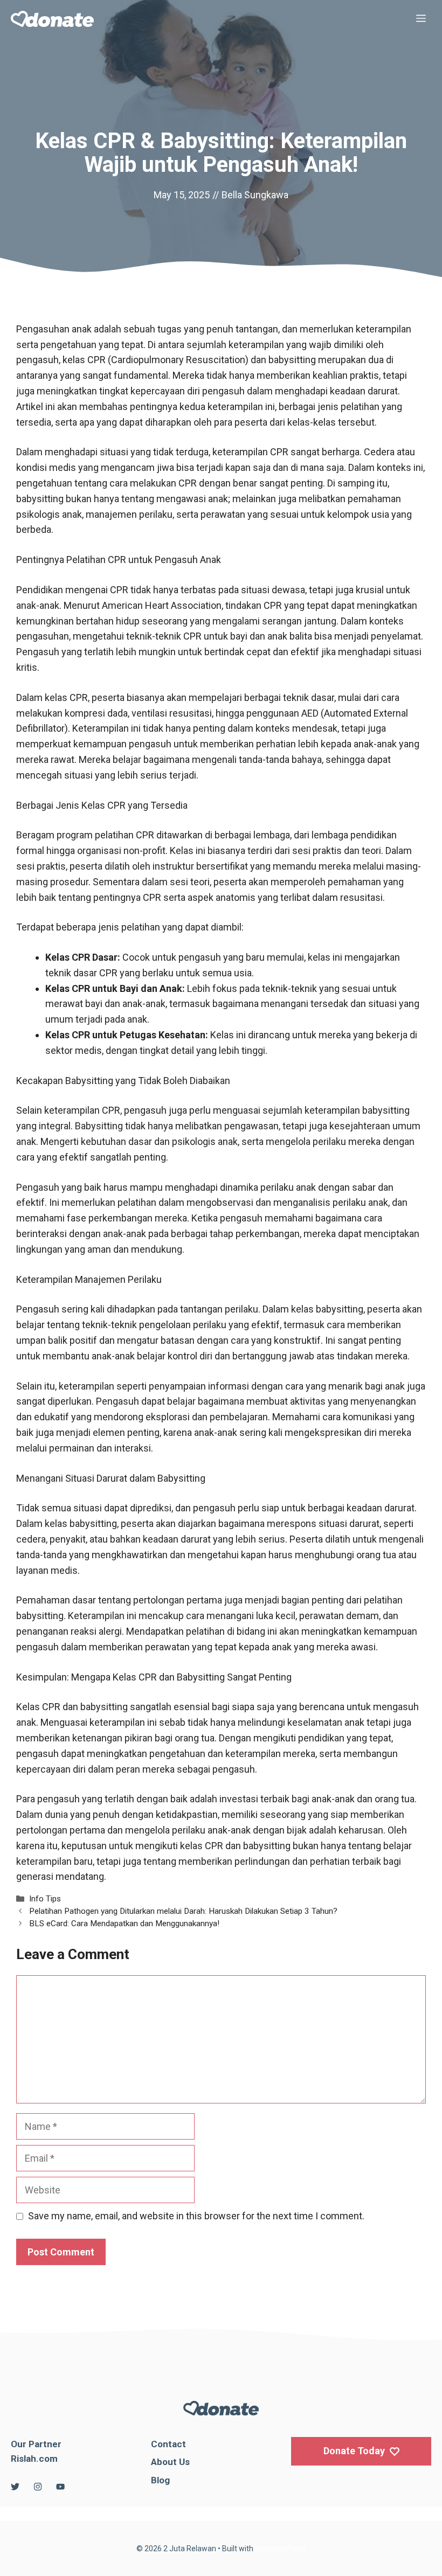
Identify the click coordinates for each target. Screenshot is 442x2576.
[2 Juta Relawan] (52, 19)
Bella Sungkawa (255, 195)
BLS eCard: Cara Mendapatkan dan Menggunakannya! (124, 1924)
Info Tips (45, 1899)
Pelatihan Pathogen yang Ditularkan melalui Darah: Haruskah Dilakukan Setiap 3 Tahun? (183, 1911)
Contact (168, 2444)
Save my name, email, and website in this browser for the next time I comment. (196, 2216)
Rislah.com (34, 2459)
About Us (170, 2462)
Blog (160, 2480)
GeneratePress (281, 2549)
